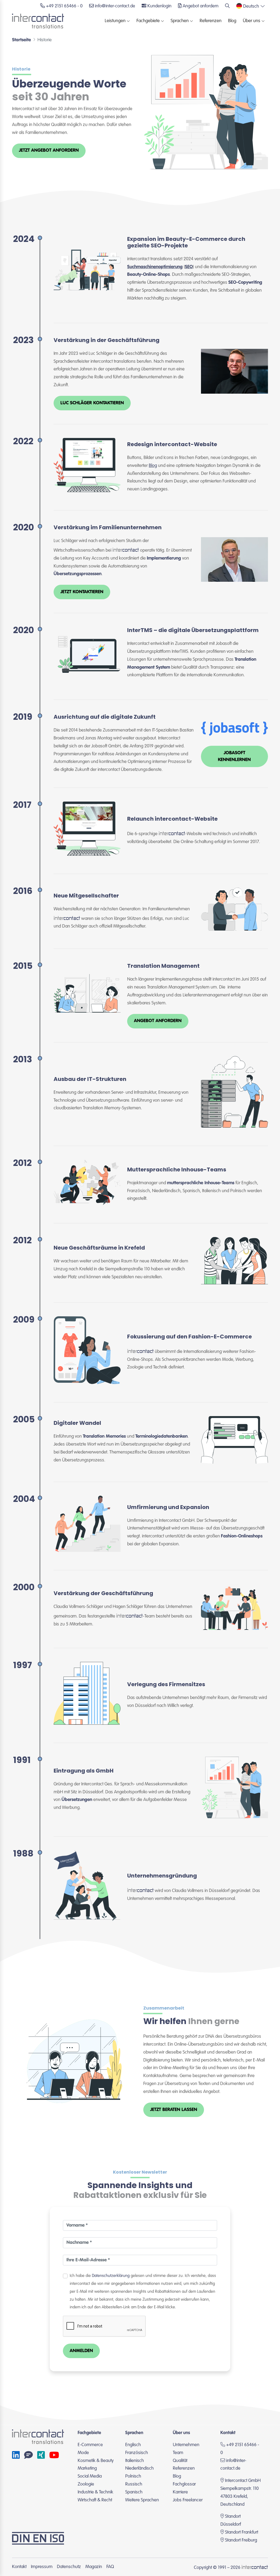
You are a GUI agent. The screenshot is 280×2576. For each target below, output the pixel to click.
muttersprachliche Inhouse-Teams (201, 1183)
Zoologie (86, 2484)
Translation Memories (104, 1436)
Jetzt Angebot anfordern (49, 150)
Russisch (134, 2484)
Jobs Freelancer (188, 2500)
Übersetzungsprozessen (78, 574)
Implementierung (164, 558)
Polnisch (133, 2476)
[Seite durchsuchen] (227, 6)
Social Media (90, 2476)
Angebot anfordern (158, 1021)
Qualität (180, 2461)
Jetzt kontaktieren (82, 592)
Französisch (137, 2453)
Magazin (94, 2567)
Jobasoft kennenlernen (234, 756)
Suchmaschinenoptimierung (155, 267)
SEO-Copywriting (245, 283)
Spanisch (134, 2492)
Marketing (87, 2468)
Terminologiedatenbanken (161, 1436)
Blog (232, 21)
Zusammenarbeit (164, 2008)
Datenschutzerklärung (111, 2276)
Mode (83, 2453)
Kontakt (19, 2567)
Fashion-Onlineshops (242, 1536)
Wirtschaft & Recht (95, 2500)
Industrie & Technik (95, 2492)
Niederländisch (139, 2468)
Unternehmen (186, 2445)
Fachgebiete (148, 21)
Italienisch (135, 2461)
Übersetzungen (77, 1800)
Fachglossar (184, 2484)
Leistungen (115, 21)
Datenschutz (69, 2567)
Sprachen (180, 21)
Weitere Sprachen (142, 2500)
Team (178, 2453)
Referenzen (211, 21)
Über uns (252, 21)
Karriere (180, 2492)
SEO (189, 267)
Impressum (42, 2567)
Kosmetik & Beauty (96, 2461)
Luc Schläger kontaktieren (92, 403)
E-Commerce (90, 2445)
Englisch (133, 2445)
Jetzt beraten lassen (174, 2110)
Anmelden (81, 2351)
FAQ (110, 2567)
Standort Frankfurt (242, 2532)
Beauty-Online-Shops (148, 275)
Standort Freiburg (241, 2540)
